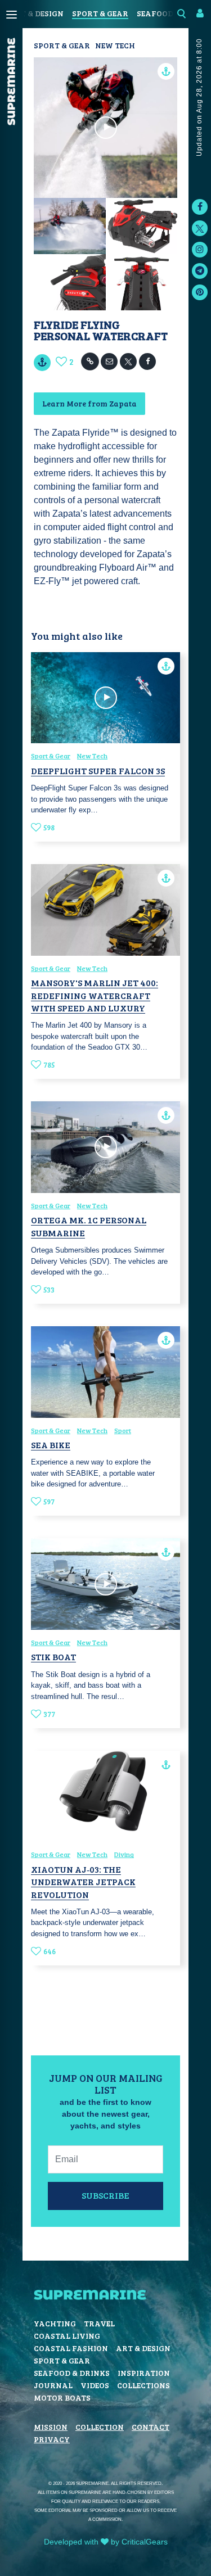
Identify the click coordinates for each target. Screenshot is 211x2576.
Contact (151, 2427)
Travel (99, 2323)
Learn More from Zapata (89, 403)
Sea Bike (51, 1445)
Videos (95, 2385)
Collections (143, 2385)
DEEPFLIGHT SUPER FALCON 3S (98, 770)
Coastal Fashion (71, 2348)
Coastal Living (67, 2336)
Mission (51, 2427)
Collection (100, 2427)
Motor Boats (62, 2398)
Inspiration (144, 2373)
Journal (53, 2385)
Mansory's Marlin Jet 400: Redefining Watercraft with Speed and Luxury (95, 995)
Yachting (55, 2323)
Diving (124, 1854)
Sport (123, 1430)
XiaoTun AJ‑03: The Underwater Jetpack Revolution (83, 1882)
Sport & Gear (100, 13)
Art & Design (36, 13)
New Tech (115, 45)
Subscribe (105, 2195)
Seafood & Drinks (72, 2373)
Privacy (52, 2439)
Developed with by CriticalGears (106, 2542)
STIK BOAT (53, 1657)
